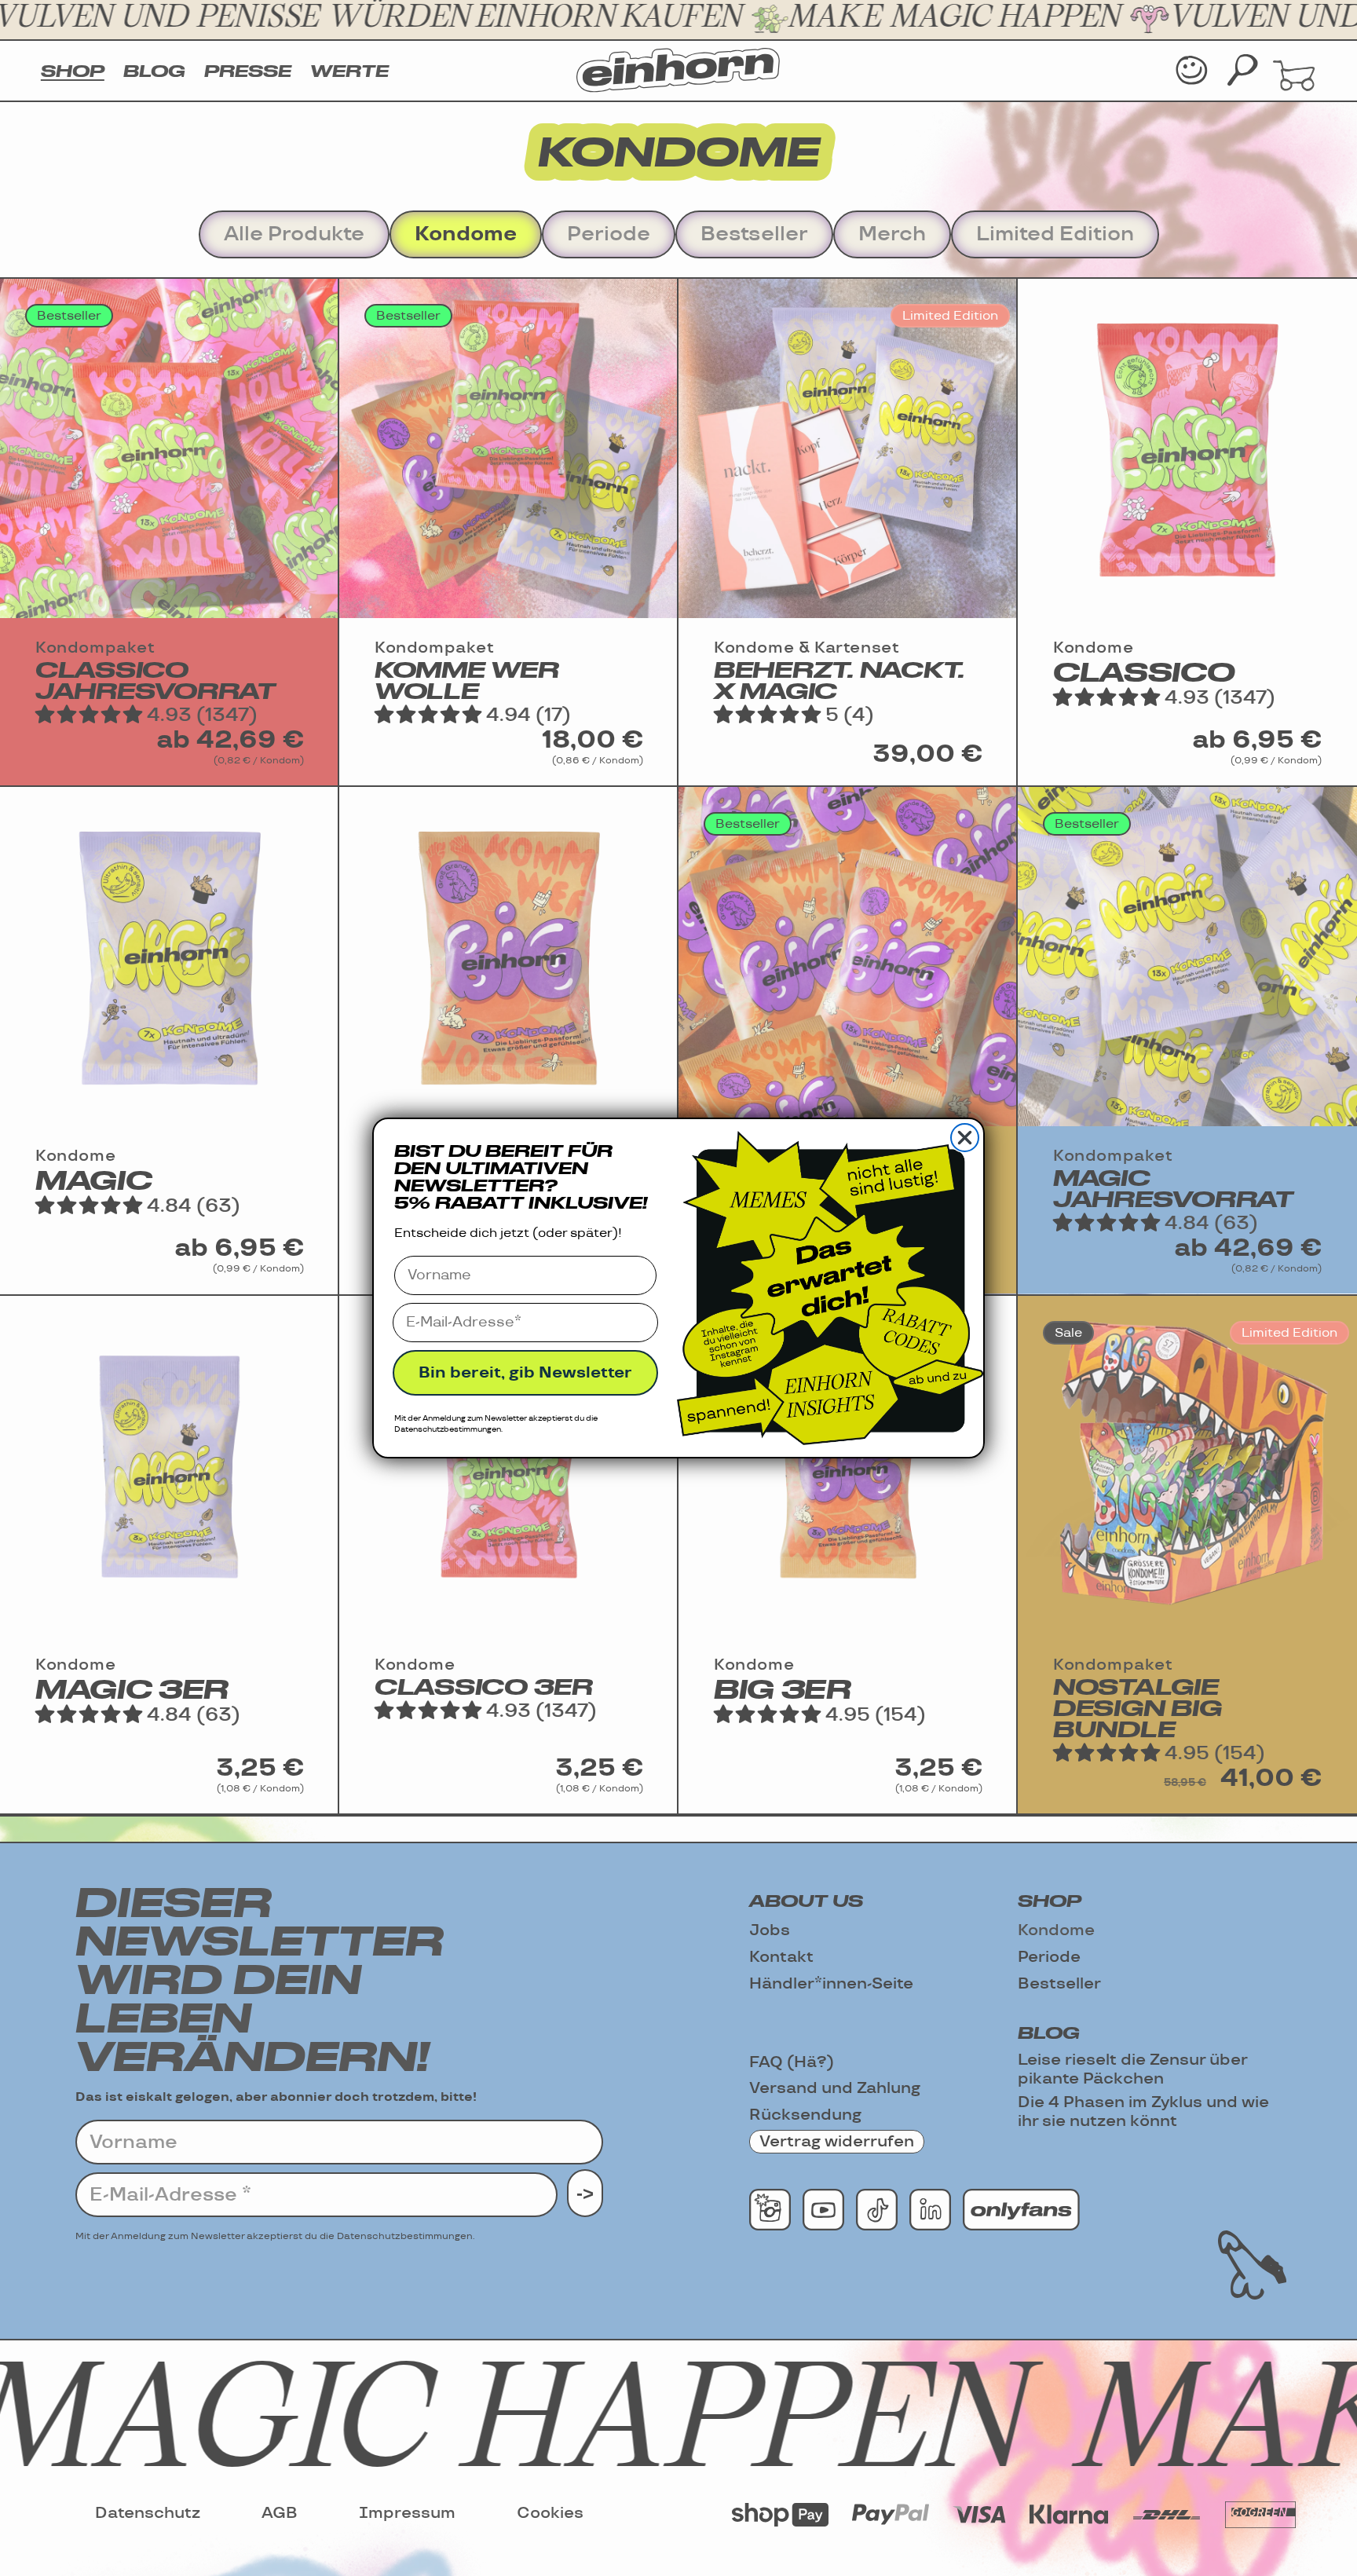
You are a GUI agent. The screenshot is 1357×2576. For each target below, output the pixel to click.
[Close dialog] (965, 1138)
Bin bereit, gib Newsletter (525, 1373)
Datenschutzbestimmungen (448, 1429)
